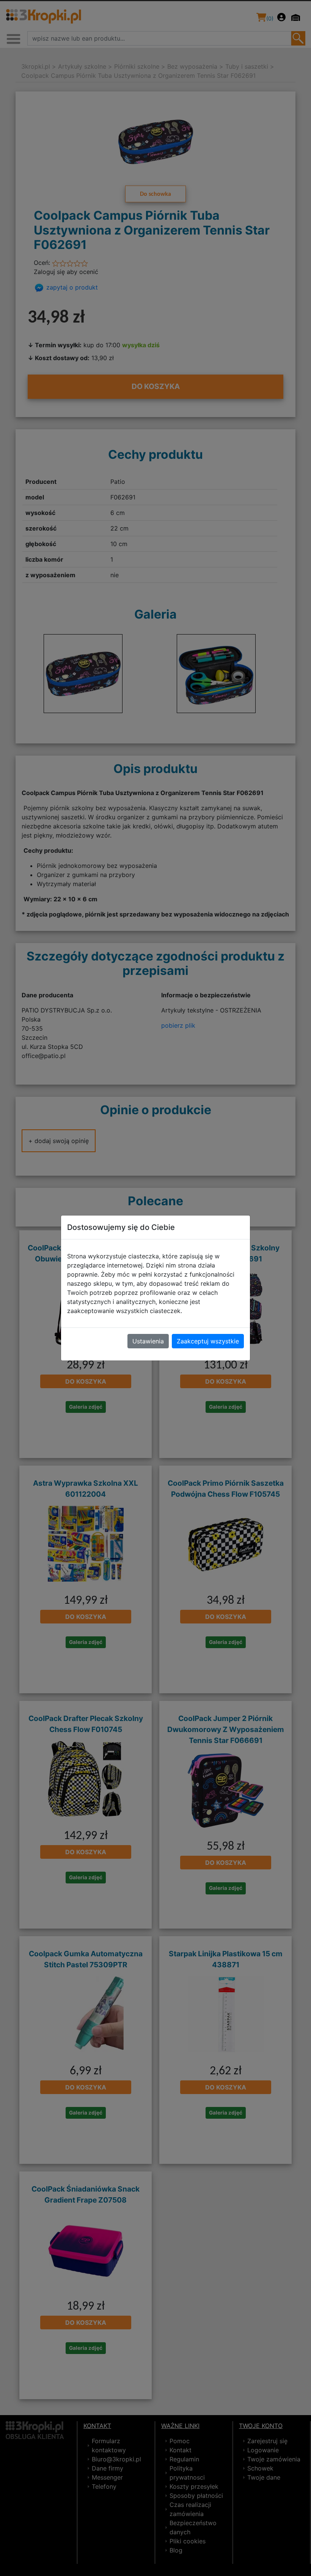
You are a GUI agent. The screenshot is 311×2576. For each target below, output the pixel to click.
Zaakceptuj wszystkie (208, 1341)
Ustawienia (148, 1341)
